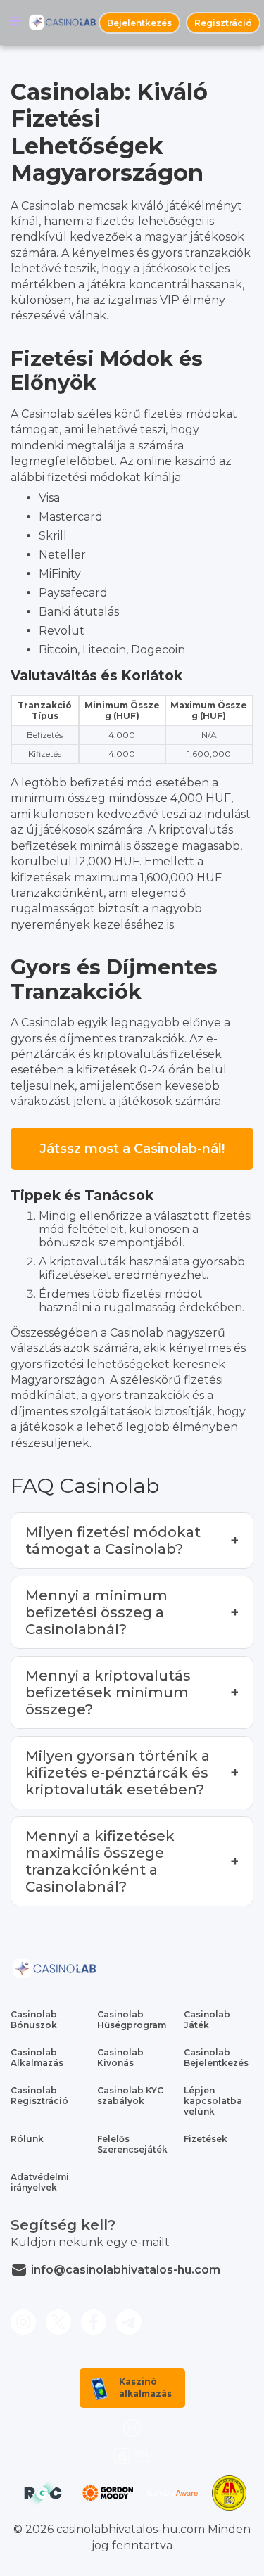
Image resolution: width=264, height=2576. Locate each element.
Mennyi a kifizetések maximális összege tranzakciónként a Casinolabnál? (100, 1861)
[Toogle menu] (15, 23)
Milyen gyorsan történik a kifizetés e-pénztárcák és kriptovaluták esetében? (118, 1773)
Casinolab (48, 414)
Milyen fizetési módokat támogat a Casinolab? (113, 1541)
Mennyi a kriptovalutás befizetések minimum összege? (108, 1692)
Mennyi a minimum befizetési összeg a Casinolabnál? (96, 1612)
